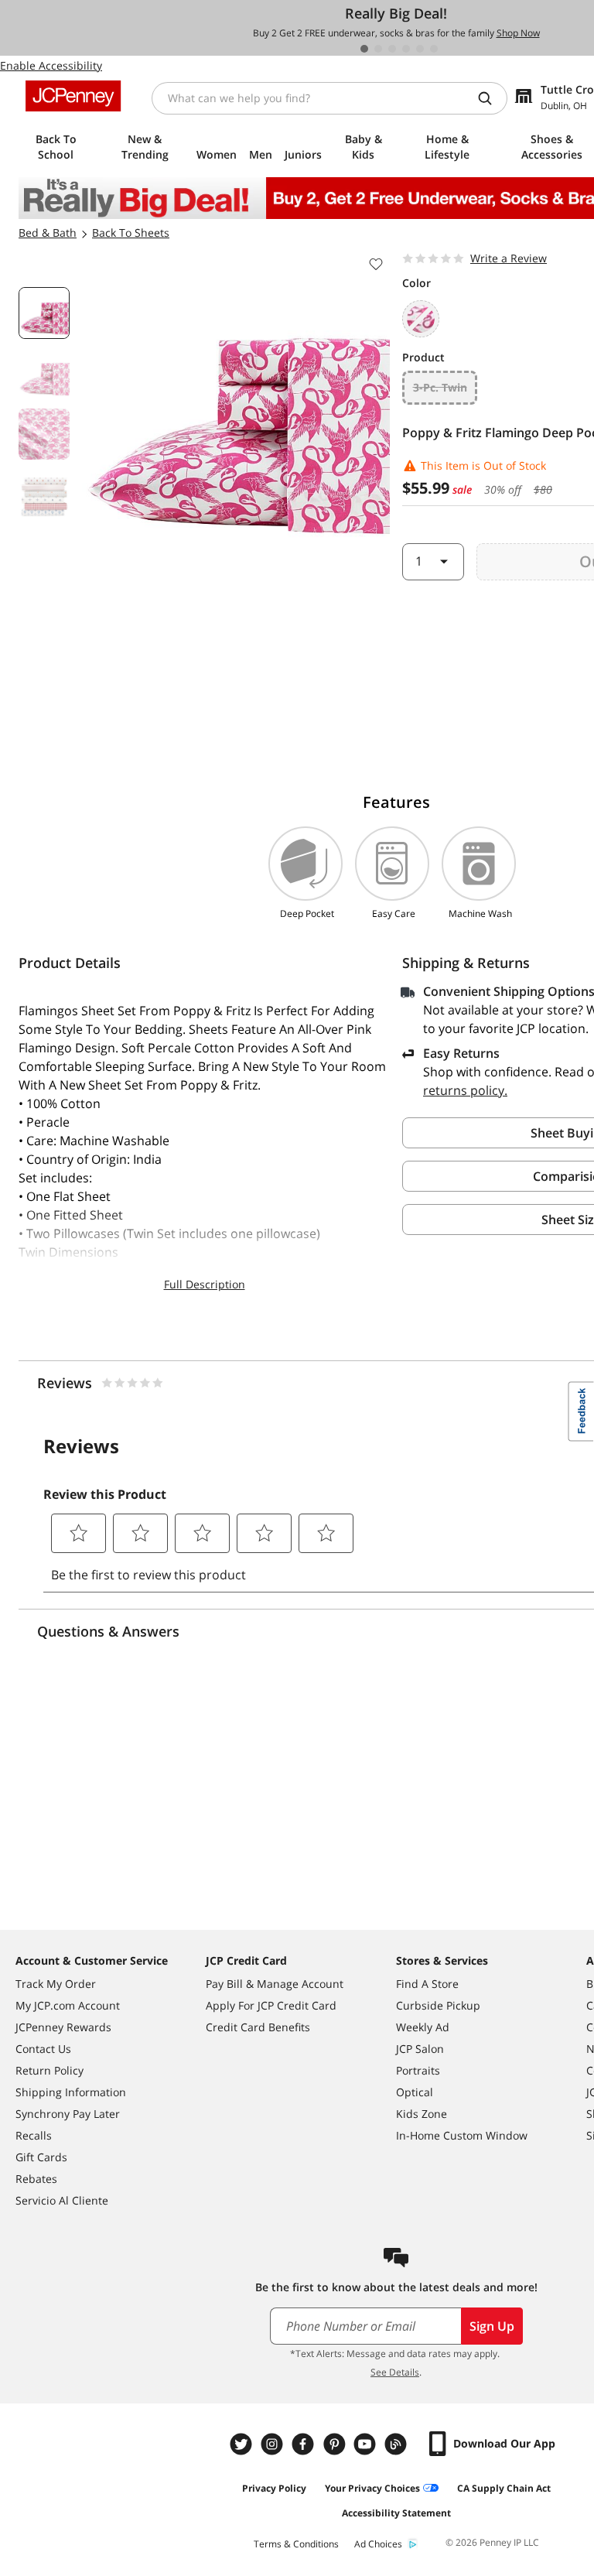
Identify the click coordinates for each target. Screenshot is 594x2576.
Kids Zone (422, 2114)
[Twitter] (243, 2444)
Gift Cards (41, 2157)
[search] (491, 98)
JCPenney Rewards (63, 2027)
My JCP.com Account (68, 2005)
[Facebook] (305, 2444)
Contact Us (43, 2049)
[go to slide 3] (392, 49)
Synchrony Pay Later (68, 2114)
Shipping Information (71, 2092)
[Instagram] (274, 2444)
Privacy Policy (274, 2488)
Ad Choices (378, 2544)
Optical (415, 2092)
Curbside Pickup (438, 2005)
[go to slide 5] (420, 49)
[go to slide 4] (406, 49)
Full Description (205, 1284)
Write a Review (509, 258)
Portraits (418, 2070)
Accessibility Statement (396, 2513)
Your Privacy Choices (372, 2488)
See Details (395, 2372)
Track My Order (56, 1984)
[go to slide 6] (434, 49)
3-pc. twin (440, 387)
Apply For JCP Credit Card (271, 2005)
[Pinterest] (336, 2444)
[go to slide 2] (378, 49)
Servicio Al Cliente (62, 2200)
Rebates (36, 2179)
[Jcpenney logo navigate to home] (73, 96)
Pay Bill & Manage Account (275, 1984)
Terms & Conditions (296, 2544)
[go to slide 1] (364, 49)
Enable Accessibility (51, 65)
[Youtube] (367, 2444)
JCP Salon (420, 2049)
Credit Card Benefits (258, 2027)
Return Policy (49, 2070)
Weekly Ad (423, 2027)
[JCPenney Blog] (398, 2444)
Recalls (34, 2135)
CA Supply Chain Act (504, 2488)
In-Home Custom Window (462, 2135)
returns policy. (465, 1090)
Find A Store (427, 1984)
